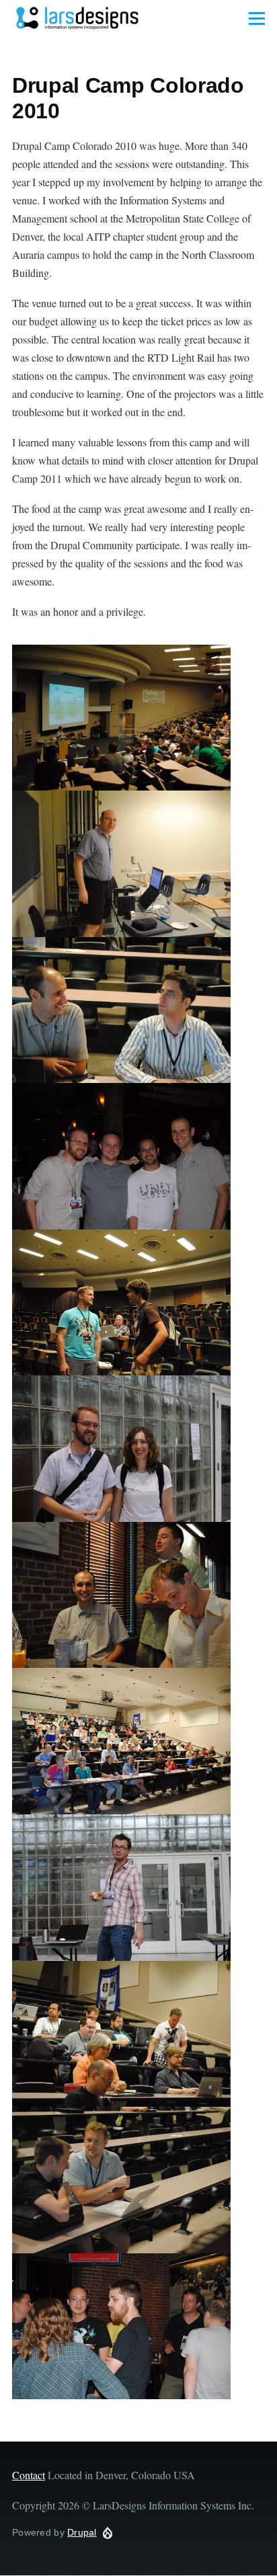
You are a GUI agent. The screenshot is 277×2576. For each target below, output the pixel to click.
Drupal (82, 2532)
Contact (29, 2475)
